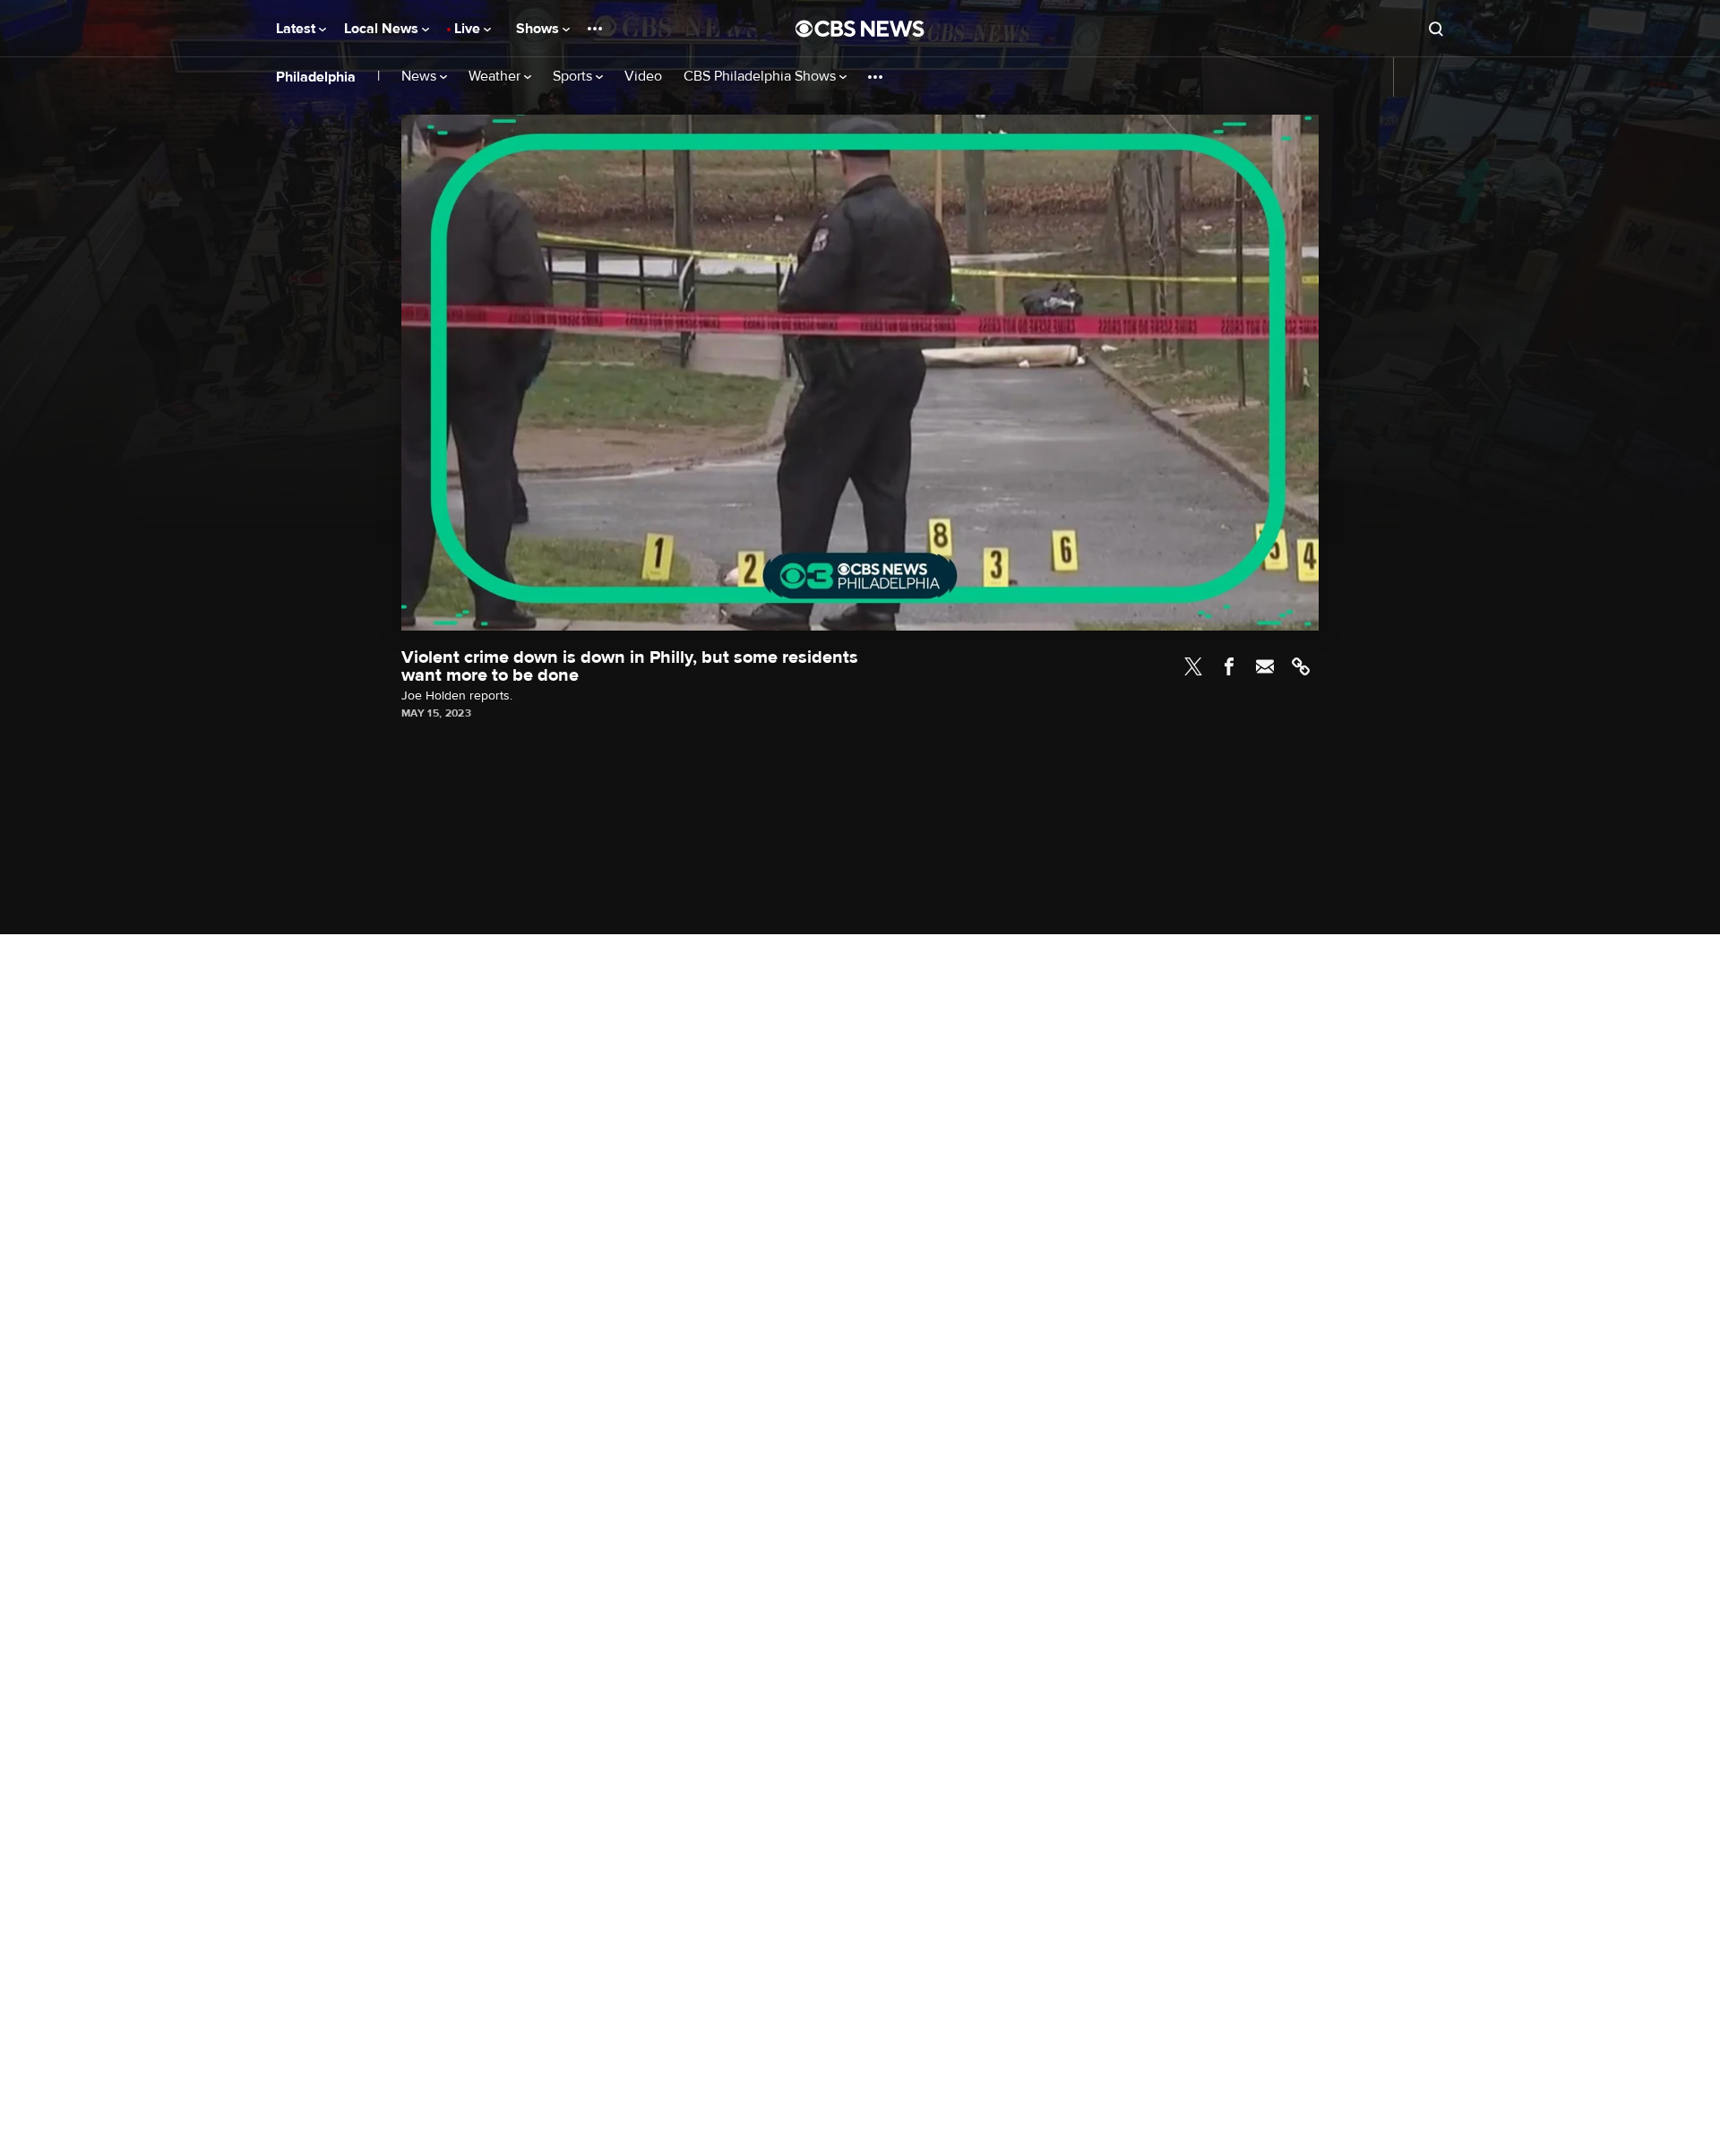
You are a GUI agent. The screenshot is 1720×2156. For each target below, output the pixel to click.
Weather (496, 77)
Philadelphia (316, 77)
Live (469, 29)
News (421, 77)
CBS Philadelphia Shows (761, 77)
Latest (297, 29)
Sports (574, 77)
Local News (383, 29)
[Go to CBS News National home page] (860, 29)
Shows (539, 29)
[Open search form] (1436, 29)
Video (643, 77)
